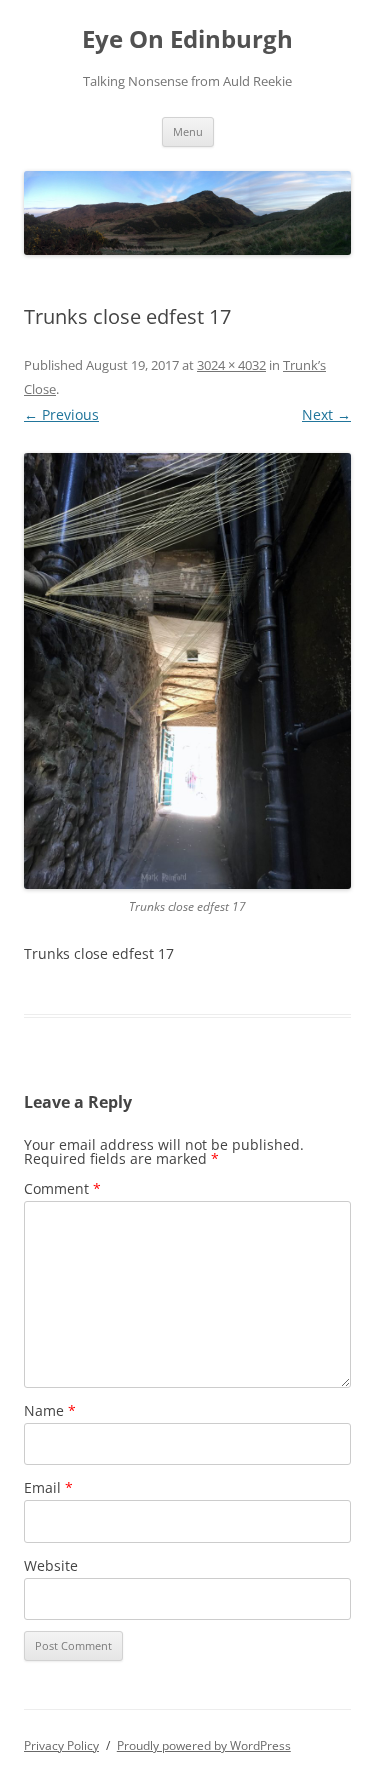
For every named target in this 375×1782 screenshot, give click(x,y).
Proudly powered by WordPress (204, 1745)
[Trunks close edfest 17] (187, 671)
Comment (62, 1188)
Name (50, 1410)
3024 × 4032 (231, 365)
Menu (188, 131)
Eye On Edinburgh (187, 39)
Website (51, 1565)
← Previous (61, 414)
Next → (326, 414)
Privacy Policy (61, 1745)
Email (48, 1487)
